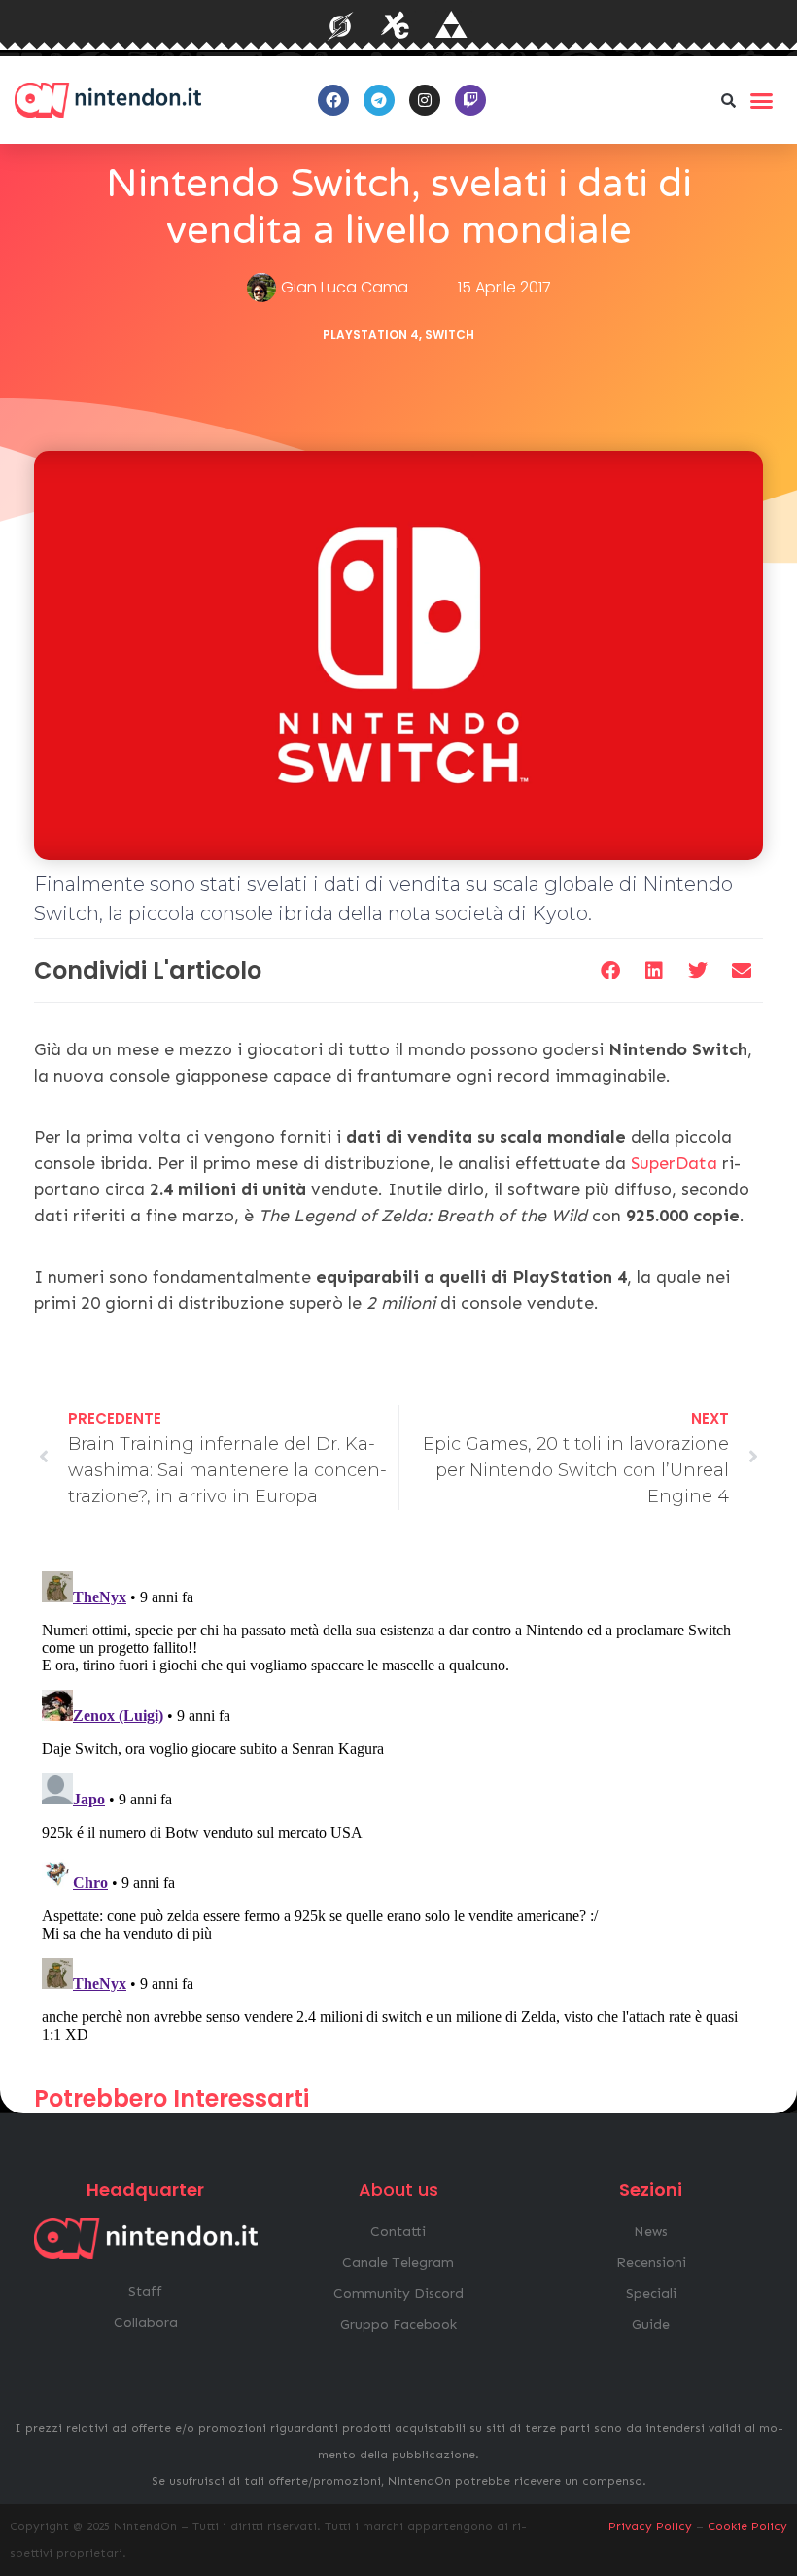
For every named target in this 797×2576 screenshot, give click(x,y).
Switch (450, 335)
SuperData (674, 1163)
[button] (728, 100)
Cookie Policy (747, 2526)
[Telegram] (379, 100)
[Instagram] (425, 100)
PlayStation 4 (371, 335)
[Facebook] (333, 100)
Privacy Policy (650, 2526)
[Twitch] (470, 100)
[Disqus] (398, 1806)
